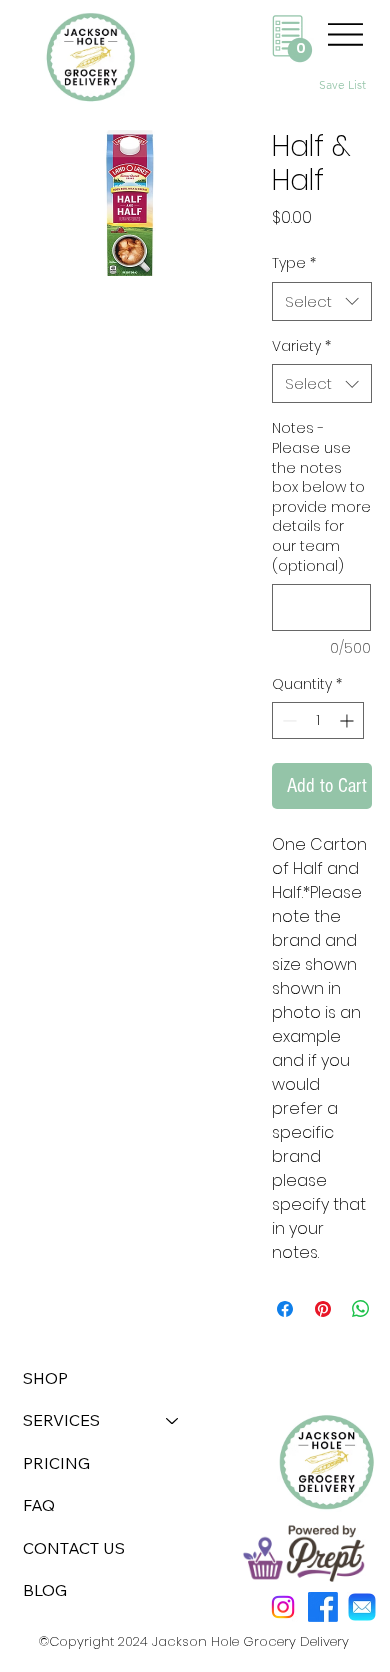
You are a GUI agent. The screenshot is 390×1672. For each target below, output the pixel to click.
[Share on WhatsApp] (361, 1309)
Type (294, 263)
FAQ (39, 1505)
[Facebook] (323, 1607)
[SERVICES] (173, 1420)
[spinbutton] (318, 720)
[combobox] (322, 301)
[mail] (362, 1607)
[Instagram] (283, 1607)
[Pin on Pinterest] (323, 1309)
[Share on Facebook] (285, 1309)
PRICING (56, 1463)
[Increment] (348, 720)
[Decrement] (287, 720)
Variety (301, 346)
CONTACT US (74, 1548)
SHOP (45, 1378)
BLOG (45, 1590)
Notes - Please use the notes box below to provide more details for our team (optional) (321, 497)
